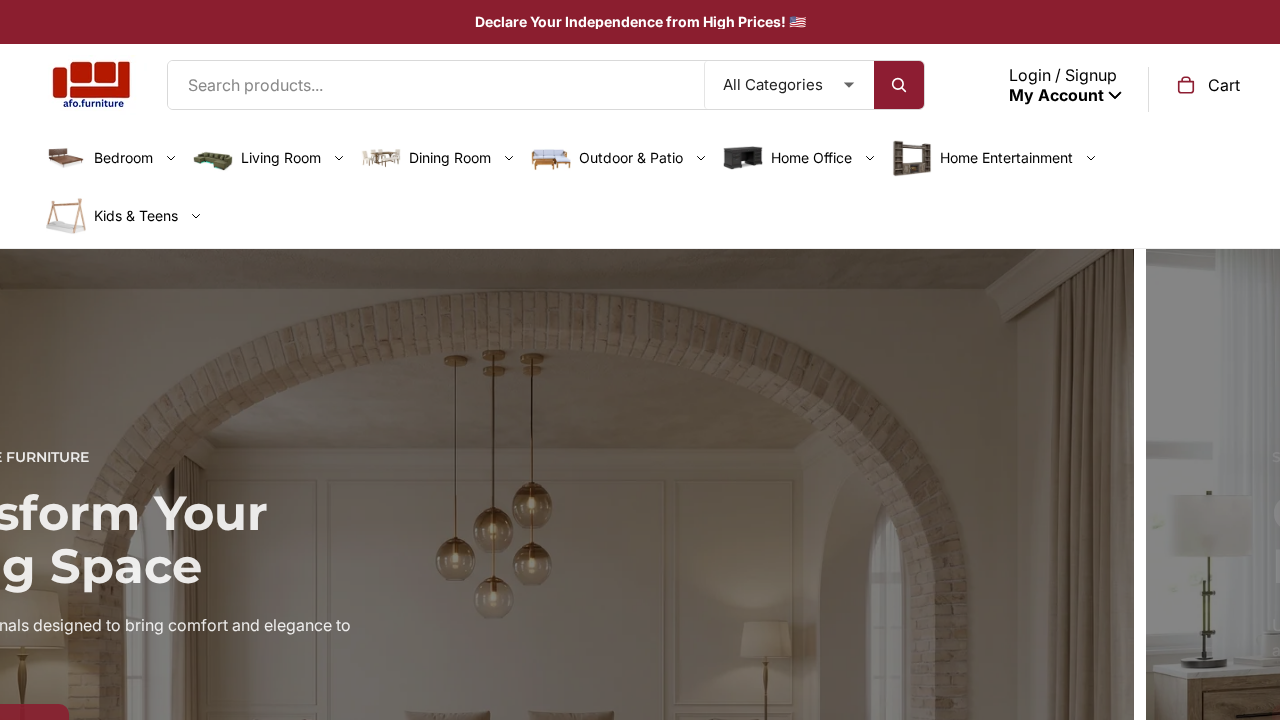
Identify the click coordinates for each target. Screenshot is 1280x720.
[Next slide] (1250, 609)
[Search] (899, 85)
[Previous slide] (30, 609)
